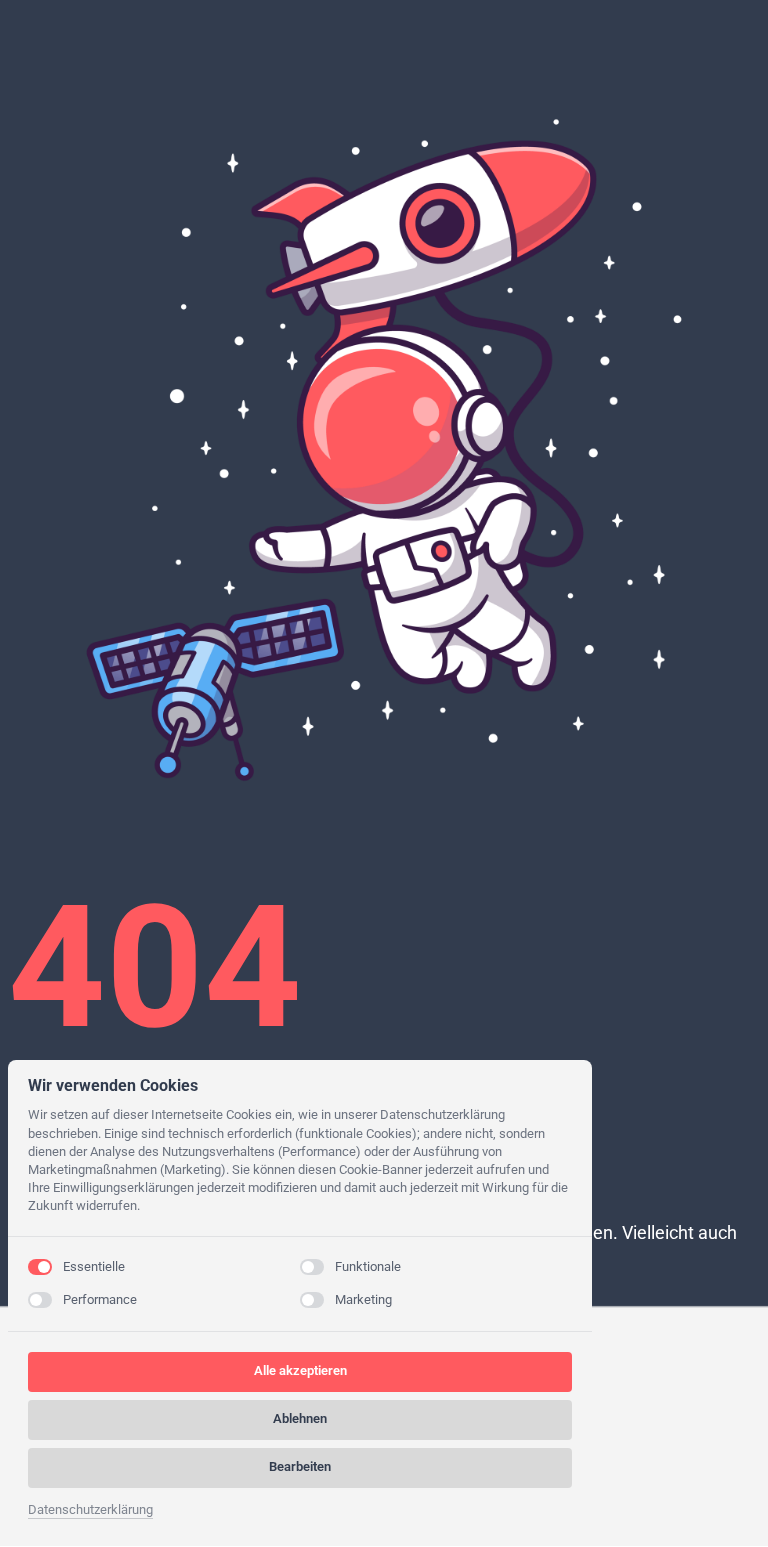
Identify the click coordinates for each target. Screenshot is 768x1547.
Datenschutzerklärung (90, 1511)
